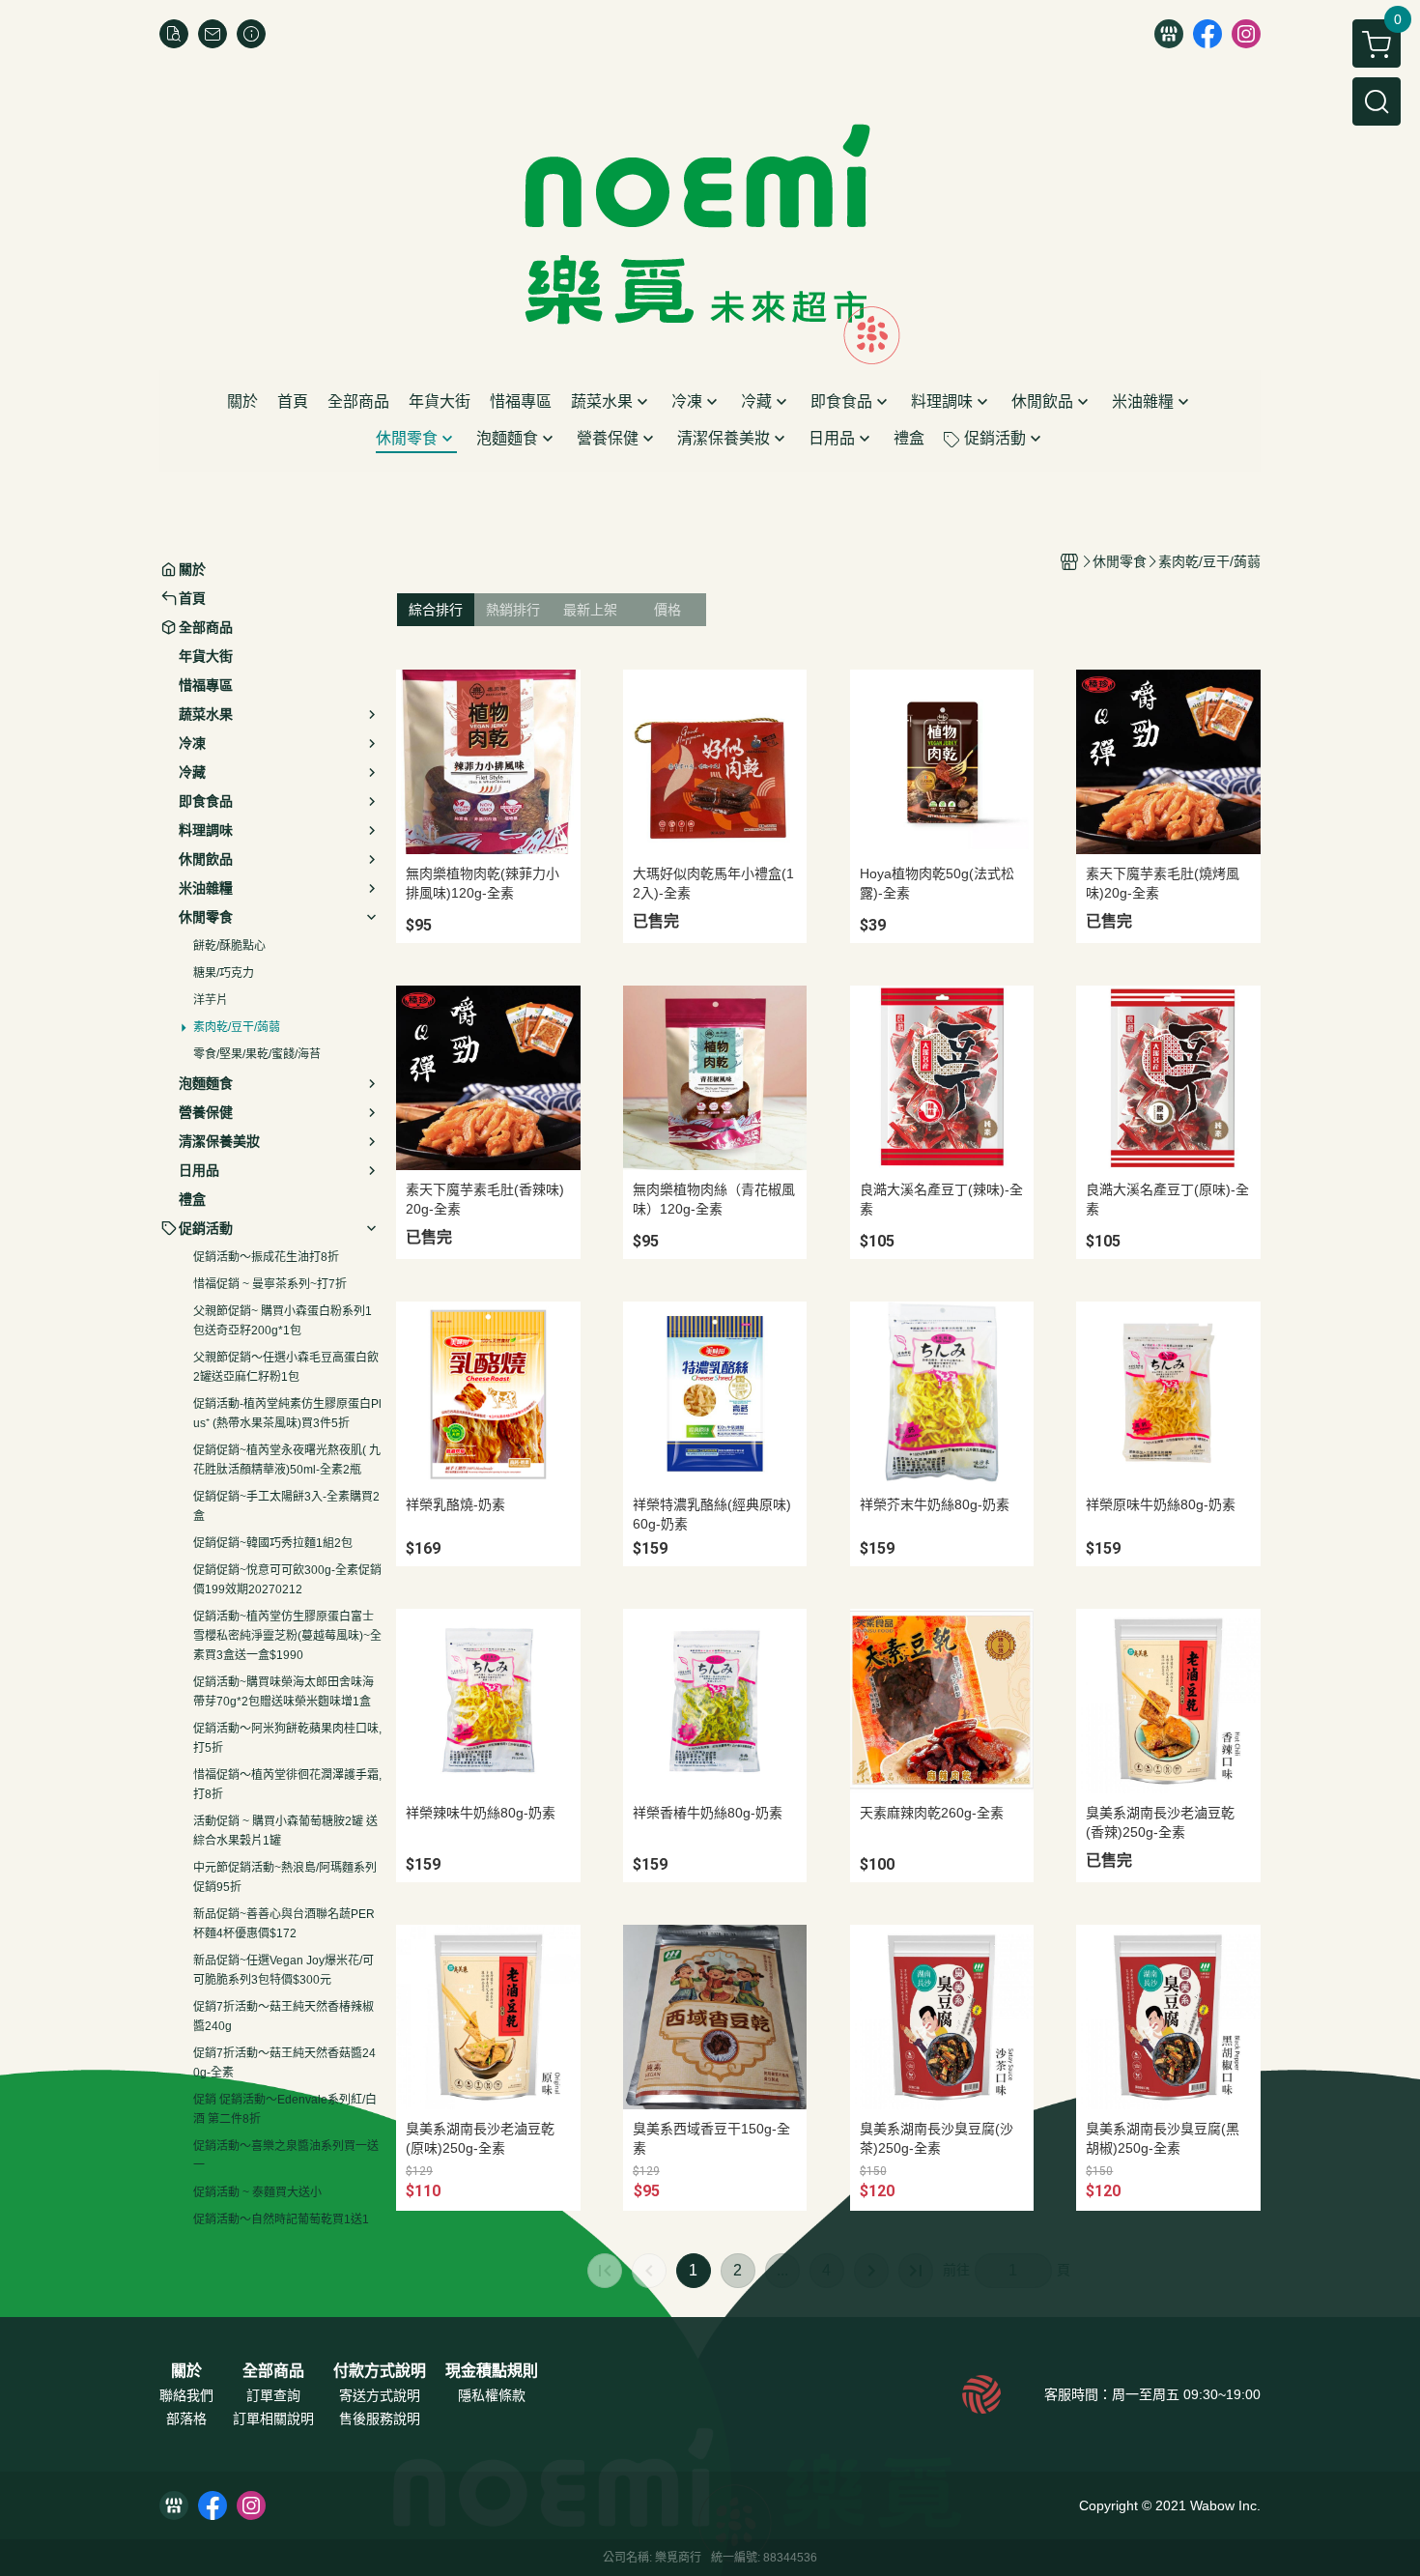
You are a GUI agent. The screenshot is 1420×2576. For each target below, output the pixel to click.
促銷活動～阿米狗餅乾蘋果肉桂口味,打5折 (287, 1738)
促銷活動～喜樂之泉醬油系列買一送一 (286, 2156)
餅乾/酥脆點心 (229, 946)
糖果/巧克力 (224, 973)
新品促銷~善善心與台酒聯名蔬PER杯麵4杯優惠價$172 (284, 1924)
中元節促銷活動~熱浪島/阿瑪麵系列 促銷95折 (285, 1877)
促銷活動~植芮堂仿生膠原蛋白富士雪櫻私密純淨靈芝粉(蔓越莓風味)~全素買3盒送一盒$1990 (287, 1636)
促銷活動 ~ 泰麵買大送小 (257, 2192)
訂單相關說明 (273, 2419)
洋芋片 (211, 1000)
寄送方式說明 (380, 2395)
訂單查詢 (273, 2395)
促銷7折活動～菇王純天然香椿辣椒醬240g (284, 2017)
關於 (186, 2371)
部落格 (186, 2419)
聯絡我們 (186, 2395)
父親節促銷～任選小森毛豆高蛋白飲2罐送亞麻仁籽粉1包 (286, 1367)
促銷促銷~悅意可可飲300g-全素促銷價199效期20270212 (287, 1580)
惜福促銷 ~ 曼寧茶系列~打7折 (270, 1284)
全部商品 (273, 2371)
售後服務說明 (380, 2419)
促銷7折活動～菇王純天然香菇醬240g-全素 (284, 2063)
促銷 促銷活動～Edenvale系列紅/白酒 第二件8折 (285, 2109)
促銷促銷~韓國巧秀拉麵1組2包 (273, 1543)
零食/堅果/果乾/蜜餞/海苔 (257, 1054)
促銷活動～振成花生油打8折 (266, 1257)
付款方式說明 (380, 2371)
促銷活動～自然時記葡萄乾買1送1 (281, 2219)
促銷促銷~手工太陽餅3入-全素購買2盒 (286, 1506)
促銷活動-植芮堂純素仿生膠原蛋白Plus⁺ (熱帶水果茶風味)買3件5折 (287, 1414)
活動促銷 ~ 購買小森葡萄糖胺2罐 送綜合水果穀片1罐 (285, 1831)
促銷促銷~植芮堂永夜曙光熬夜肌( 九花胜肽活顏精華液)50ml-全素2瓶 (287, 1460)
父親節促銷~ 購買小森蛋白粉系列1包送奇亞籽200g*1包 (283, 1321)
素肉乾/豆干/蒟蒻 (237, 1027)
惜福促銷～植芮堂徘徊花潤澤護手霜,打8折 (287, 1785)
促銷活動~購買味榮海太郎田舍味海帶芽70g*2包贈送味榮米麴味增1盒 (284, 1692)
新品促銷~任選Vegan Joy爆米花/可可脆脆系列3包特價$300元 (284, 1970)
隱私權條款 (492, 2395)
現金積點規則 (492, 2371)
